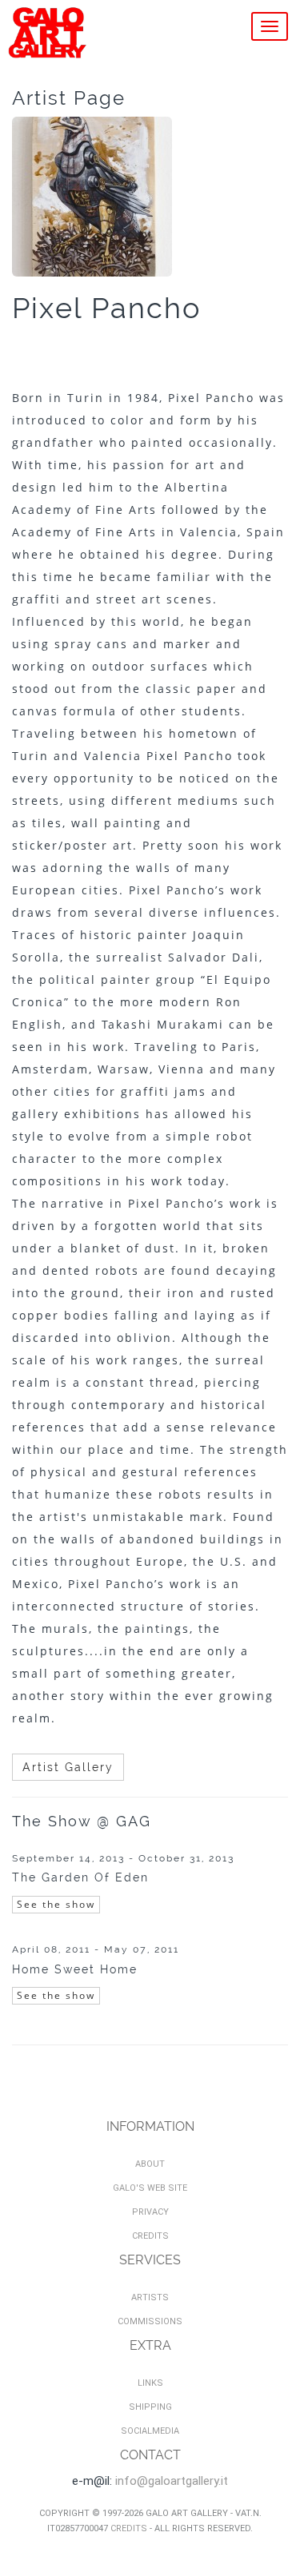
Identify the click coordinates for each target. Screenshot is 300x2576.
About (150, 2164)
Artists (150, 2297)
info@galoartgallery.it (172, 2481)
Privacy (150, 2212)
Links (150, 2383)
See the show (56, 1904)
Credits (150, 2236)
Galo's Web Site (150, 2188)
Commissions (150, 2321)
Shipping (150, 2407)
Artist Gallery (68, 1767)
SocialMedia (150, 2431)
